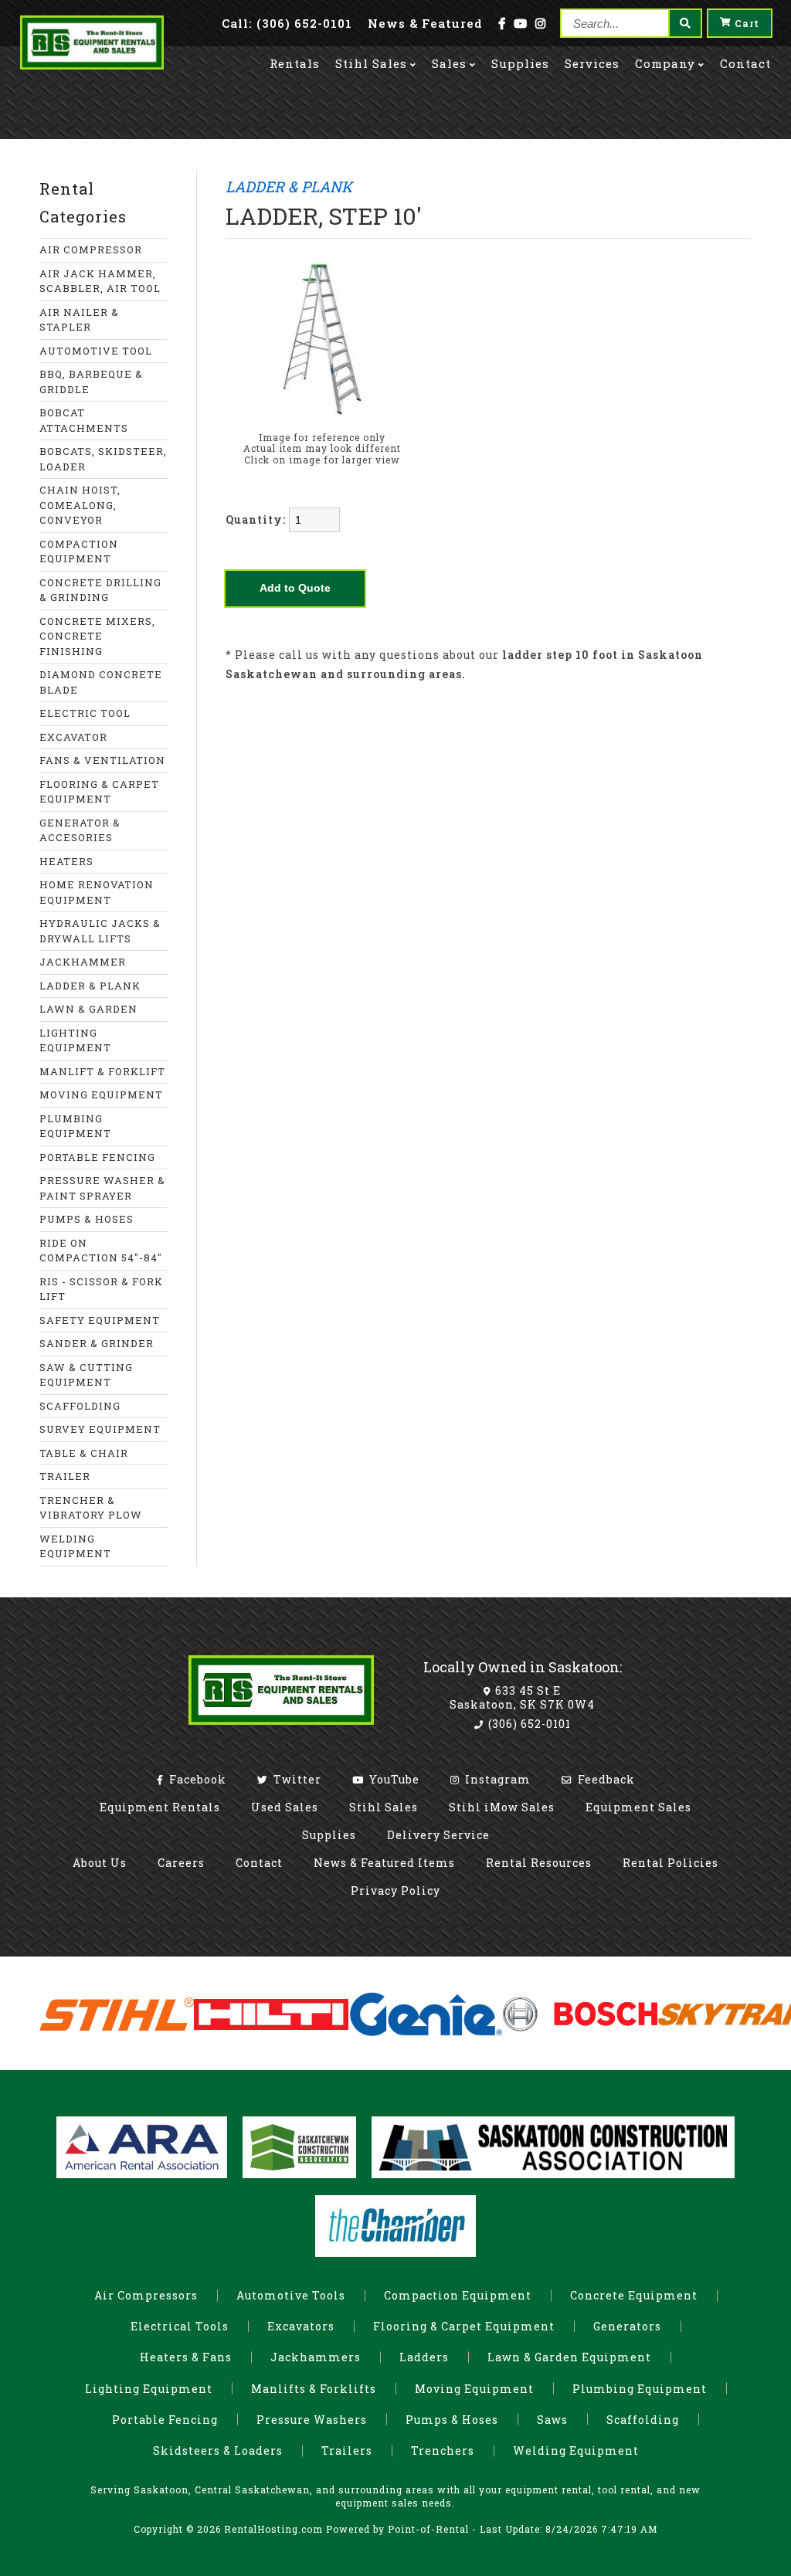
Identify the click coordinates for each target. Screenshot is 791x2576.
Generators (627, 2326)
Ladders (424, 2357)
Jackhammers (316, 2357)
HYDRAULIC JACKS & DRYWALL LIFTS (100, 931)
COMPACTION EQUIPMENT (79, 552)
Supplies (520, 63)
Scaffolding (643, 2420)
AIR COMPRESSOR (91, 249)
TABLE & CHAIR (84, 1453)
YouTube (393, 1779)
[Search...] (684, 23)
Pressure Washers (312, 2420)
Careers (181, 1863)
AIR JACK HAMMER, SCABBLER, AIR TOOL (100, 281)
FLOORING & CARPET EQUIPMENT (99, 792)
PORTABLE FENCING (97, 1157)
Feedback (605, 1779)
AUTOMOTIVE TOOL (96, 351)
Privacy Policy (395, 1890)
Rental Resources (539, 1863)
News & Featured (425, 23)
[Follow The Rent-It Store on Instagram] (541, 23)
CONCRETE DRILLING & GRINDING (100, 590)
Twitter (296, 1779)
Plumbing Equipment (640, 2389)
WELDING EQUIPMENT (75, 1546)
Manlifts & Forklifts (314, 2389)
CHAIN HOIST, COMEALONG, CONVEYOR (80, 505)
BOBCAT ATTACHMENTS (84, 420)
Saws (552, 2420)
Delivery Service (438, 1835)
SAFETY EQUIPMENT (100, 1320)
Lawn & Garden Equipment (569, 2357)
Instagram (496, 1779)
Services (592, 63)
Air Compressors (146, 2295)
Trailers (347, 2450)
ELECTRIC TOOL (85, 713)
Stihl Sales (371, 63)
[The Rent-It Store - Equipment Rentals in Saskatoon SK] (92, 65)
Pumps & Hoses (452, 2420)
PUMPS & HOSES (87, 1219)
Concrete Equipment (634, 2295)
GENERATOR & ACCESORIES (80, 830)
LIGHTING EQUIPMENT (75, 1040)
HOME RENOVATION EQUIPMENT (97, 892)
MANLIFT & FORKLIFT (102, 1071)
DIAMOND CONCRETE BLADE (101, 682)
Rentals (295, 63)
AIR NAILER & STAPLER (79, 320)
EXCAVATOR (73, 737)
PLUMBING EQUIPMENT (75, 1126)
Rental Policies (670, 1863)
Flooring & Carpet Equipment (464, 2326)
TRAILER (65, 1476)
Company (665, 63)
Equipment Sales (638, 1807)
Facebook (196, 1779)
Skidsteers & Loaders (218, 2450)
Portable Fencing (165, 2420)
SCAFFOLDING (80, 1406)
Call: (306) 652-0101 (287, 23)
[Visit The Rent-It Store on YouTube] (521, 23)
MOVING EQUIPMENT (101, 1095)
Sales (449, 63)
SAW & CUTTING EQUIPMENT (86, 1375)
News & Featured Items (384, 1863)
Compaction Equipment (458, 2295)
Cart (747, 23)
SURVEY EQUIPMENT (100, 1429)
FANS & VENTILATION (102, 760)
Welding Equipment (576, 2450)
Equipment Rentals (160, 1807)
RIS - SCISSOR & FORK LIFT (101, 1289)
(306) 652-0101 (528, 1724)
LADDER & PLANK (90, 986)
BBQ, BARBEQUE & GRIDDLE (91, 382)
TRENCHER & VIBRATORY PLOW (91, 1508)
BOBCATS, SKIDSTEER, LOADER (103, 459)
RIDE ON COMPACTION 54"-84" (101, 1251)
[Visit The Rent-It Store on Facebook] (502, 23)
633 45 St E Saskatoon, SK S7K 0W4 (522, 1697)
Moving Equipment (474, 2389)
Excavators (301, 2326)
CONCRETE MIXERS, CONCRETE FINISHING (97, 636)
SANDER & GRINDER (97, 1343)
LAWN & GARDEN (88, 1009)
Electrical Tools (180, 2326)
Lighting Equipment (149, 2389)
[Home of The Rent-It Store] (281, 1728)
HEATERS (66, 861)
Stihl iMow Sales (502, 1807)
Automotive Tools (291, 2295)
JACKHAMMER (83, 962)
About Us (100, 1863)
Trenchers (443, 2450)
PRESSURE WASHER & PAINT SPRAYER (102, 1188)
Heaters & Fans (186, 2357)
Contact (745, 63)
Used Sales (285, 1807)
